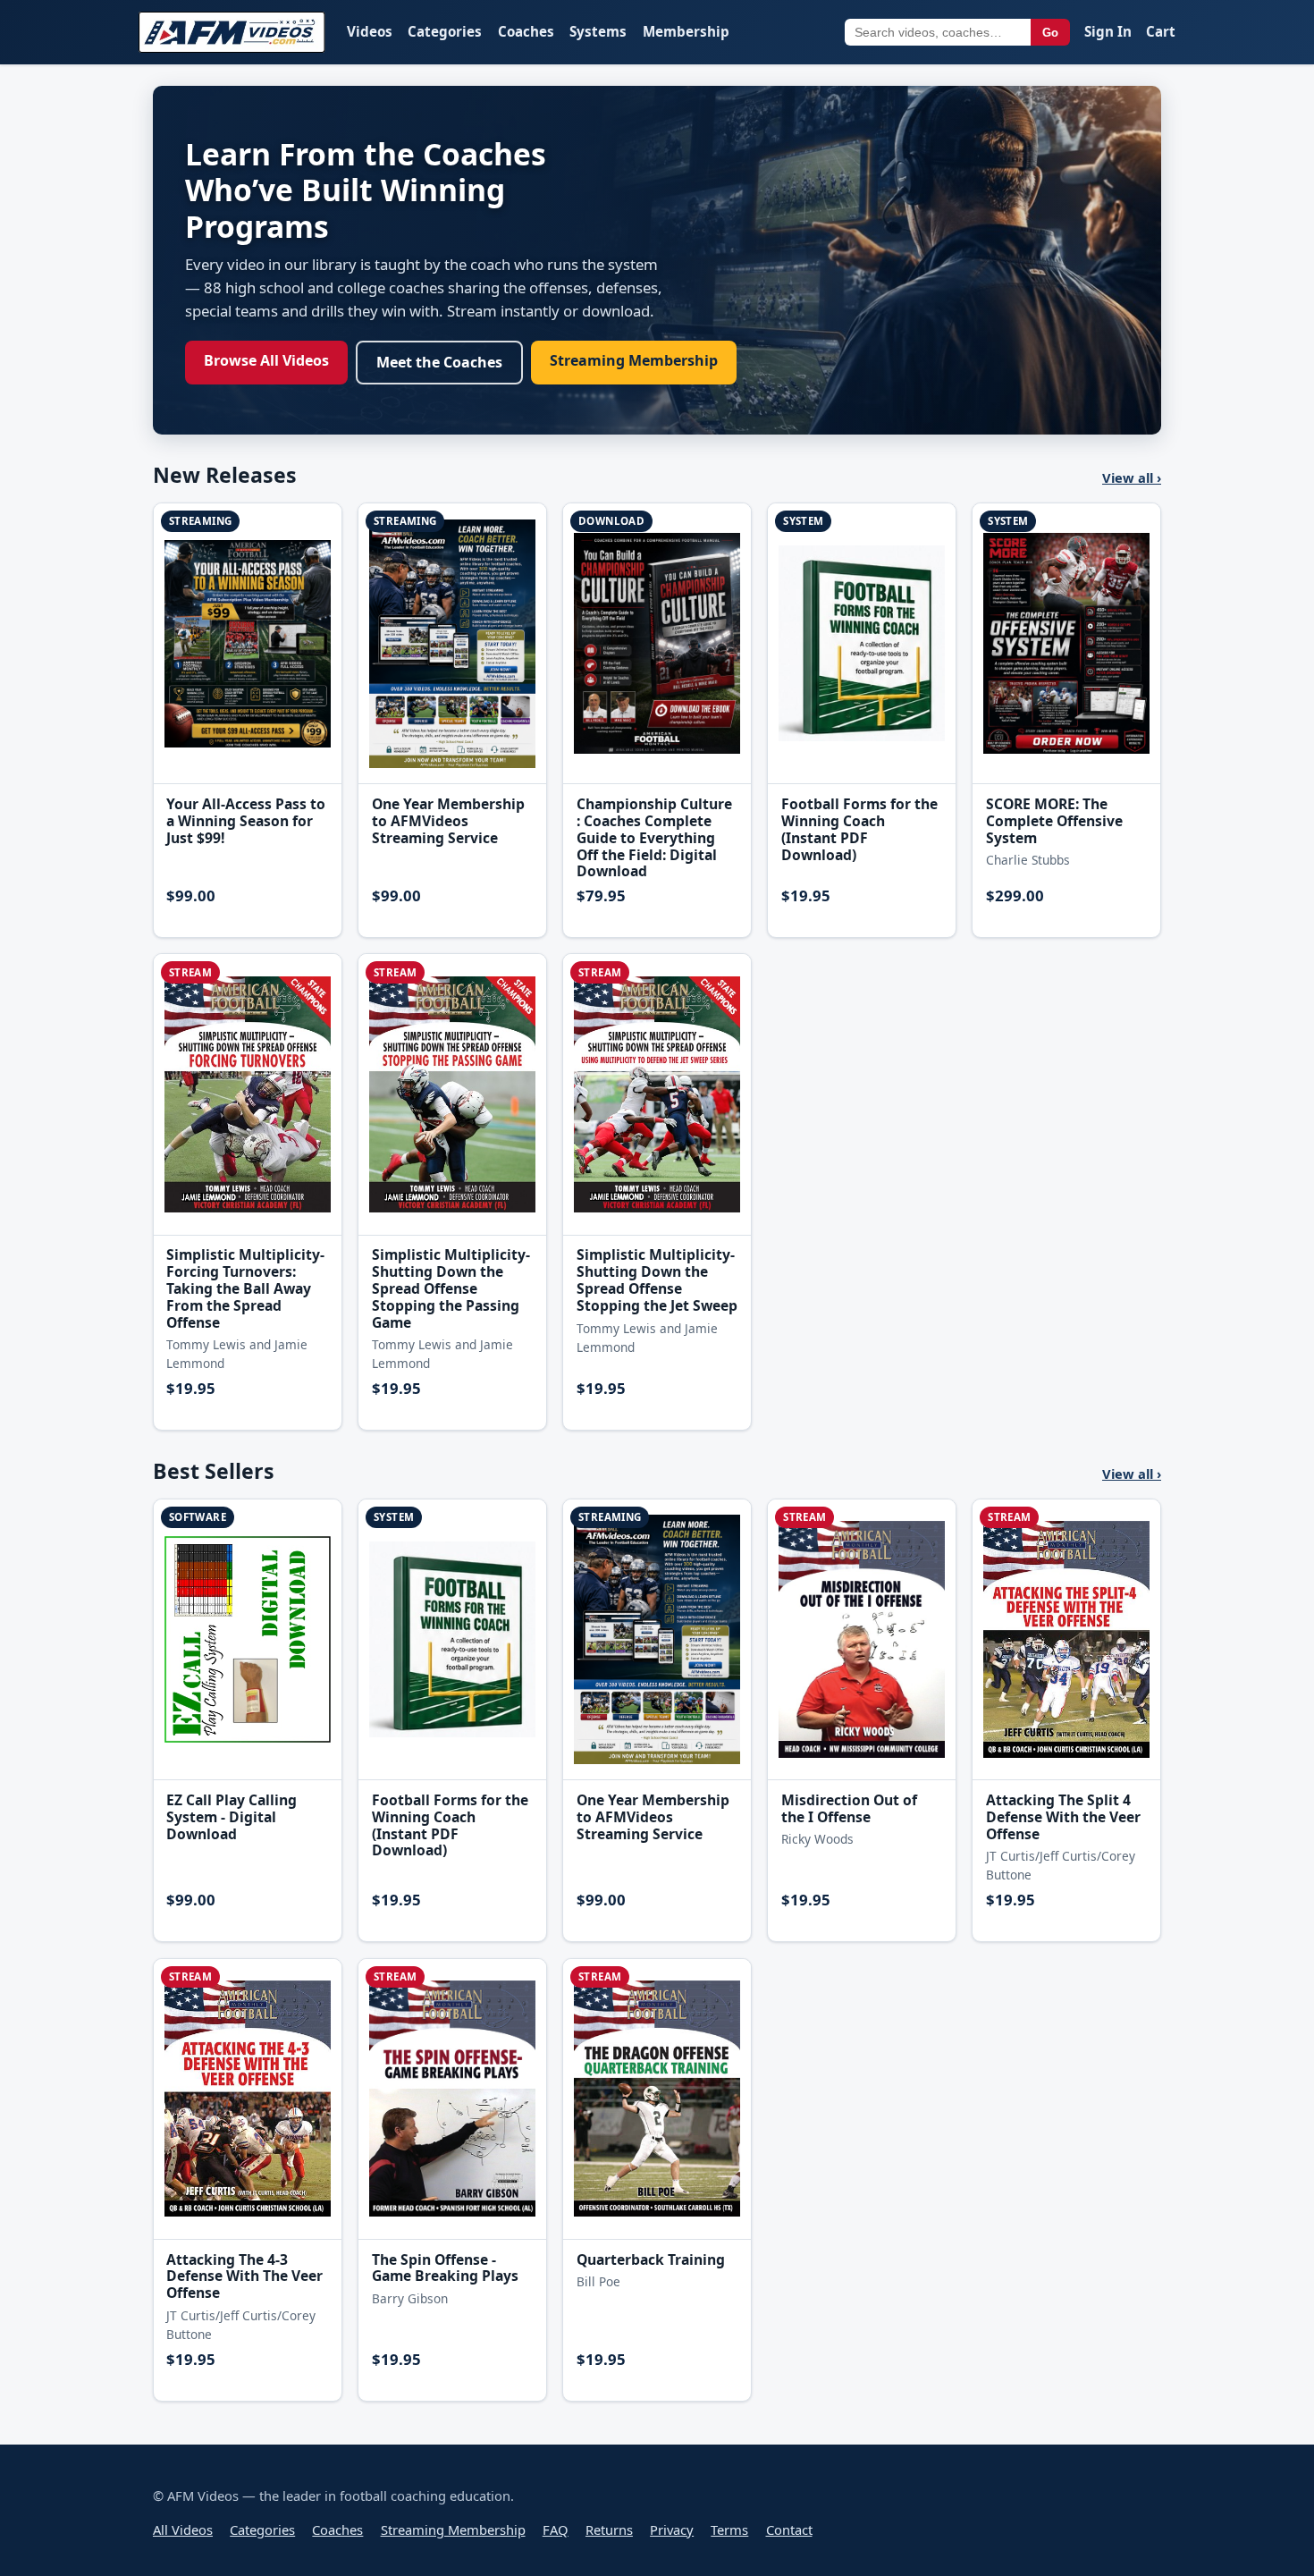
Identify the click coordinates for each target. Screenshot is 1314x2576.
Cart (1161, 31)
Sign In (1108, 31)
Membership (686, 31)
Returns (609, 2530)
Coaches (526, 31)
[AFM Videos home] (232, 32)
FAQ (556, 2530)
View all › (1132, 477)
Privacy (672, 2530)
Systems (598, 31)
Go (1050, 33)
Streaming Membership (634, 360)
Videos (370, 31)
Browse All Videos (266, 360)
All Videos (183, 2530)
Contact (789, 2530)
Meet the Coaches (439, 362)
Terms (729, 2530)
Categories (445, 31)
